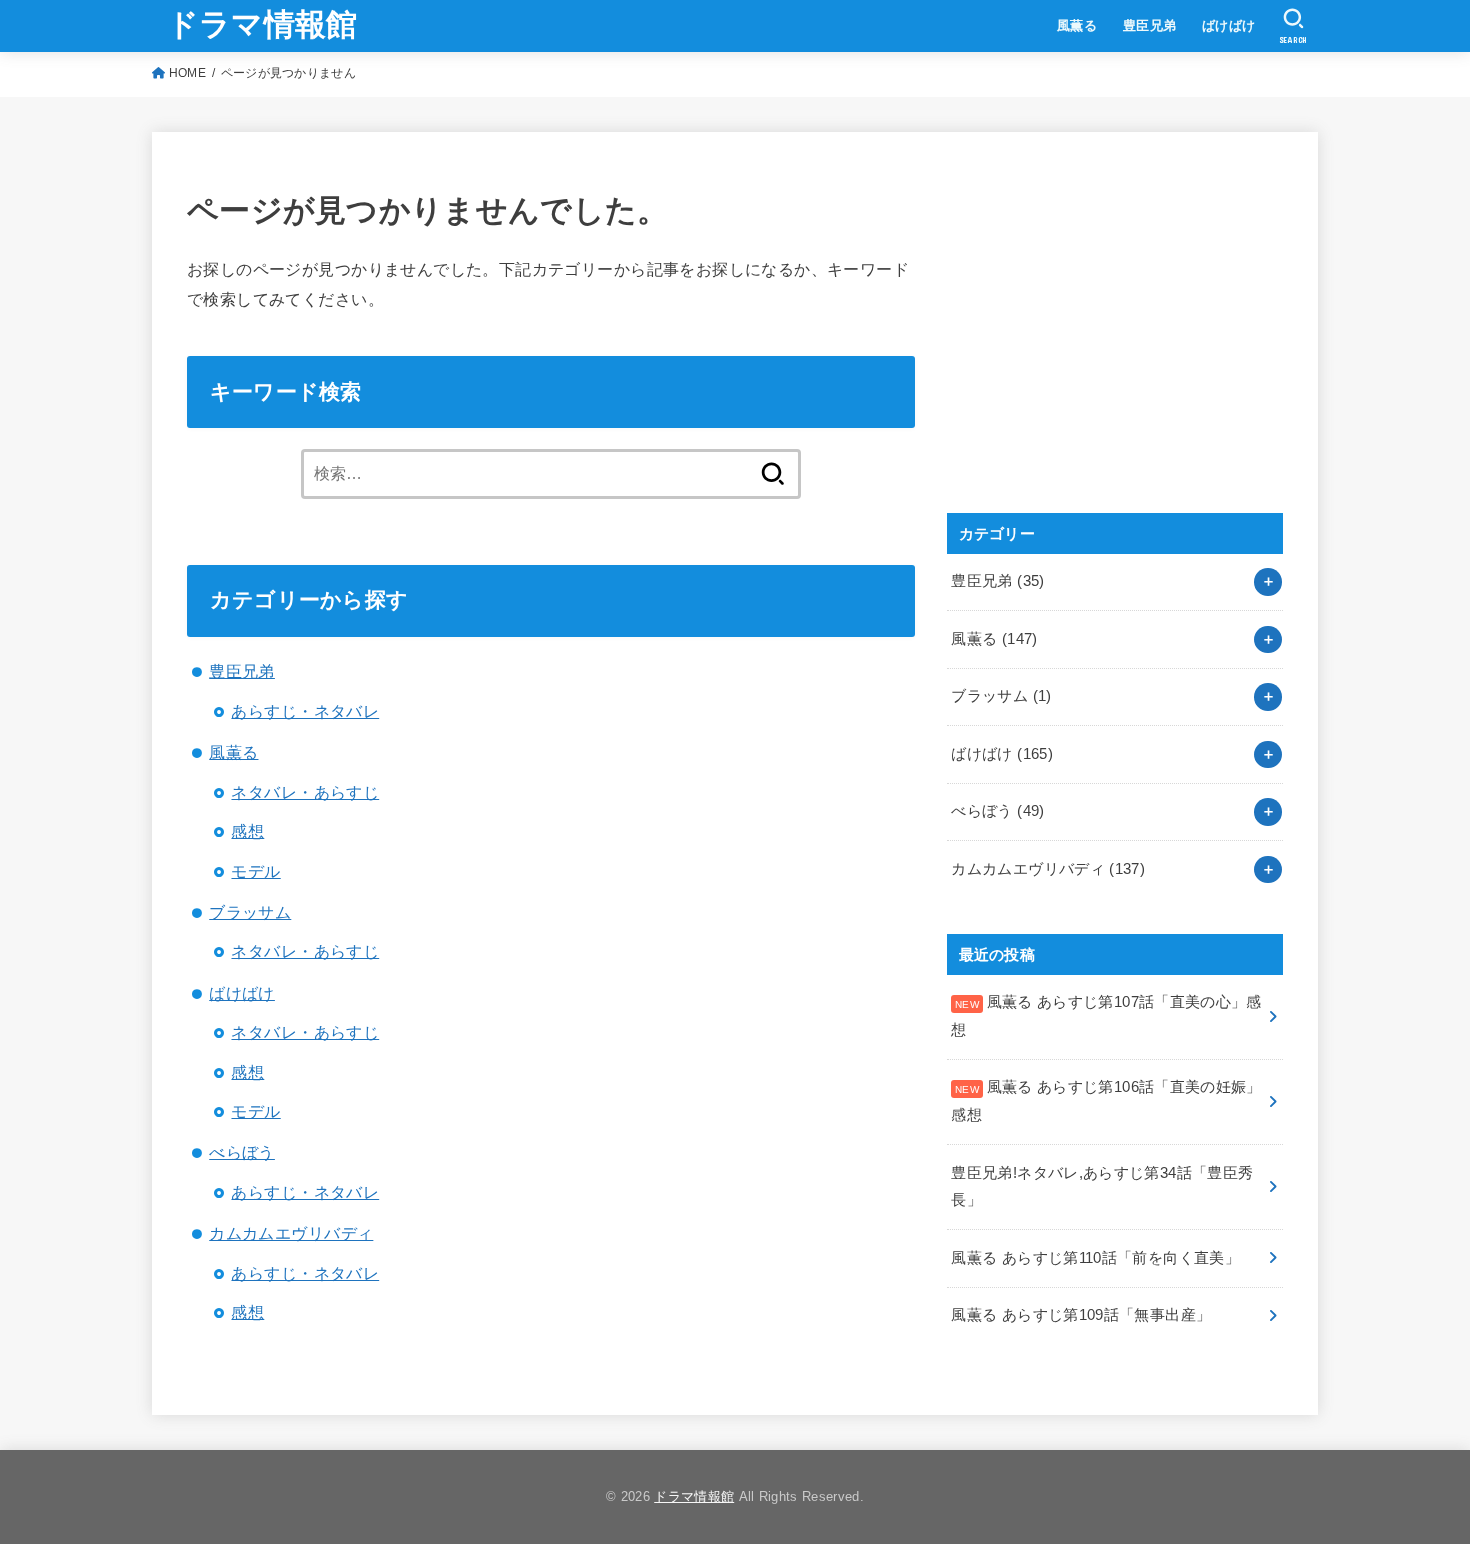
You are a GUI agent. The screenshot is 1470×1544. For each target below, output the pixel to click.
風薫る (1077, 25)
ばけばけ (1229, 25)
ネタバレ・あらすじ (305, 792)
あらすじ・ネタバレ (305, 711)
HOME (187, 73)
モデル (255, 871)
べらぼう (242, 1152)
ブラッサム (250, 912)
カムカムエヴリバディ (291, 1233)
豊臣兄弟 (1150, 25)
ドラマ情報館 (262, 24)
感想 (247, 831)
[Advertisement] (1097, 344)
